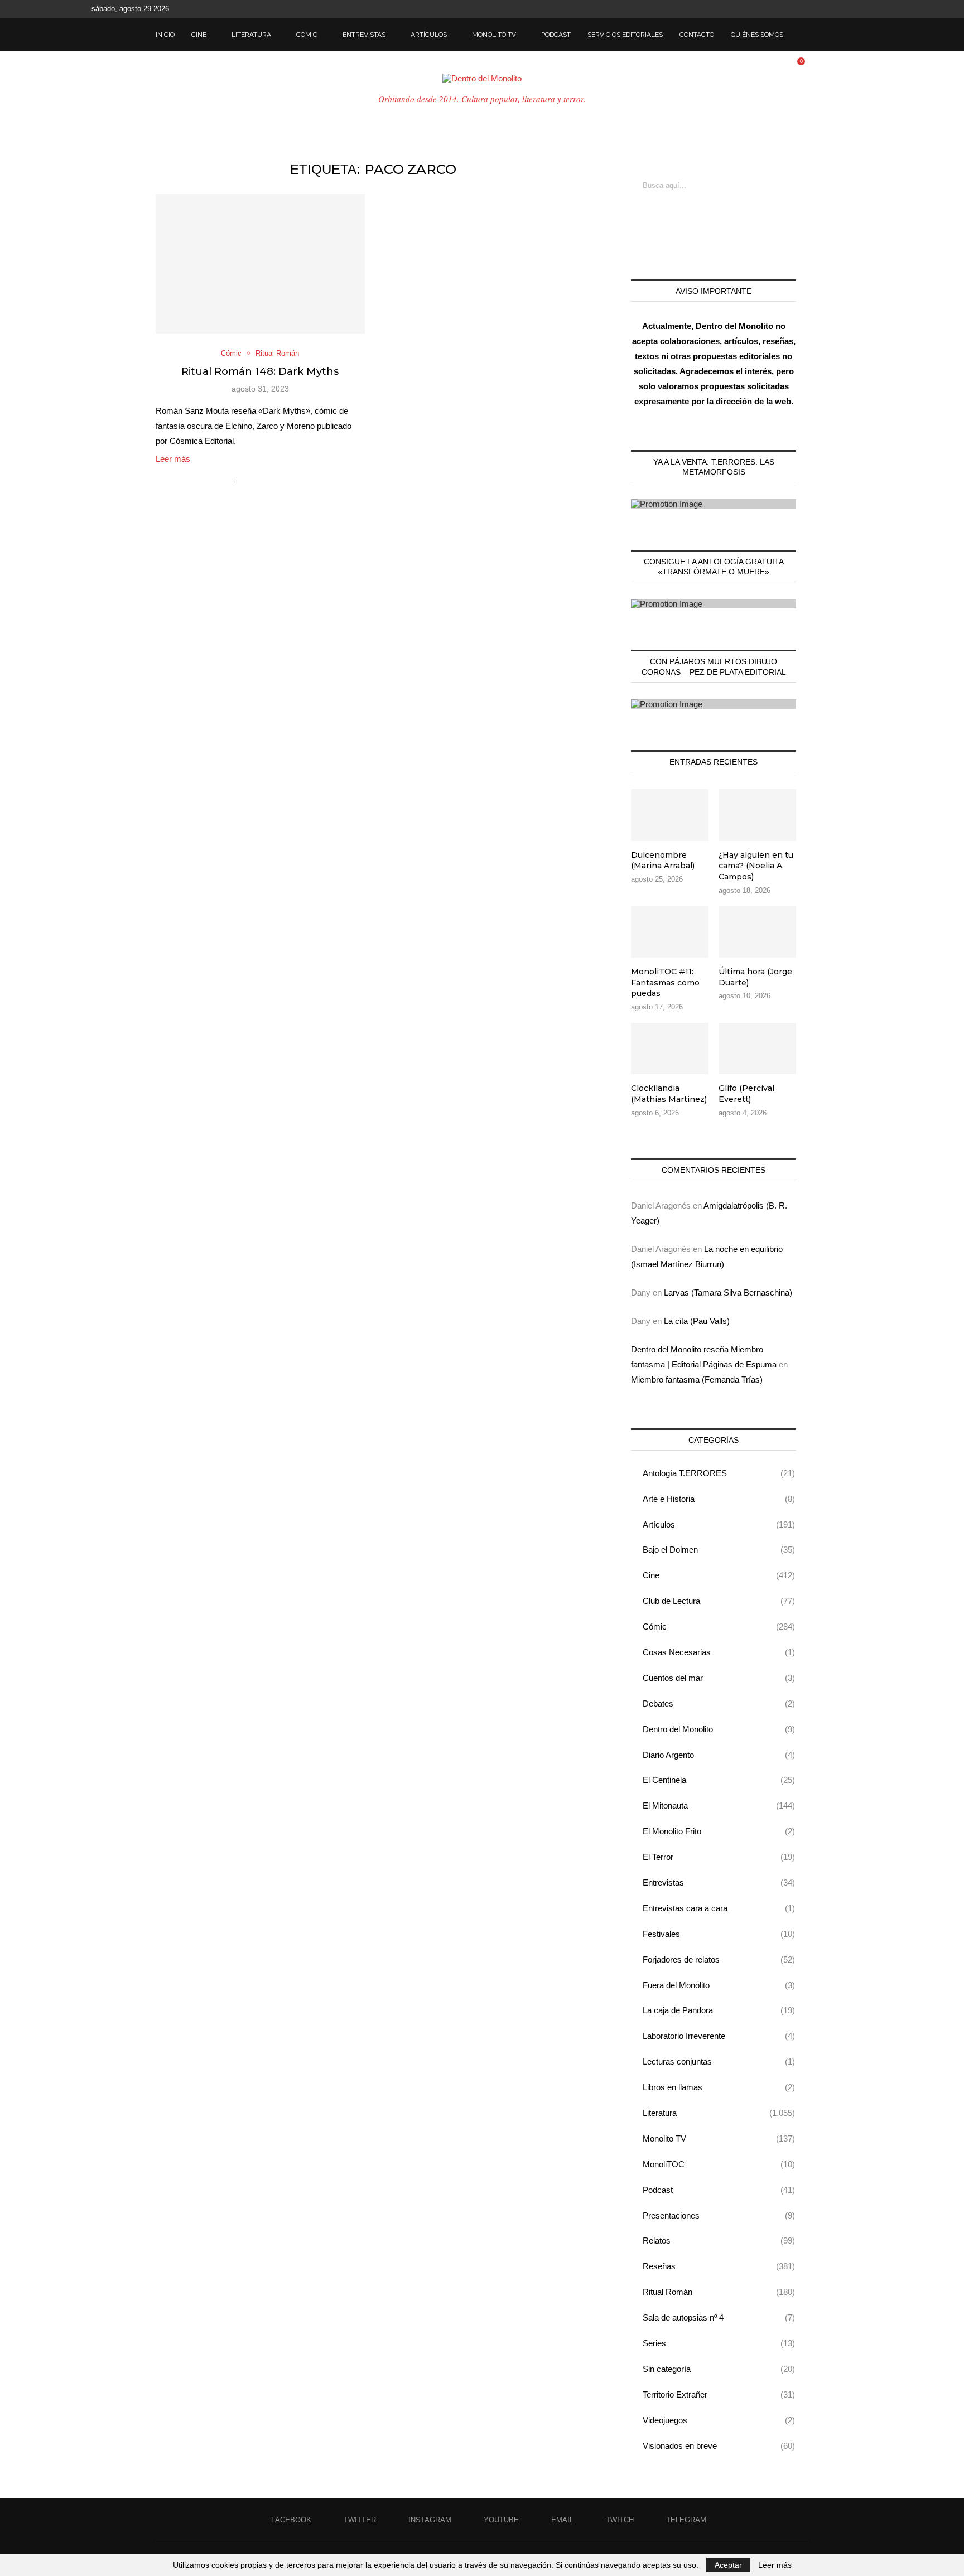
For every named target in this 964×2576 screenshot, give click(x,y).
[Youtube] (831, 9)
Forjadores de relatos (719, 1959)
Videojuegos (719, 2420)
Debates (719, 1703)
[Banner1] (714, 504)
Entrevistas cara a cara (719, 1908)
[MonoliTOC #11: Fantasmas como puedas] (670, 932)
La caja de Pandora (719, 2010)
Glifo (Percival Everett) (746, 1094)
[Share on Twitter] (260, 477)
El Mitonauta (719, 1806)
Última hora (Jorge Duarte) (755, 977)
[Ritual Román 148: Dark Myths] (260, 264)
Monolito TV (494, 35)
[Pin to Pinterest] (271, 477)
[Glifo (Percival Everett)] (757, 1049)
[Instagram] (818, 9)
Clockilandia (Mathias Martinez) (669, 1094)
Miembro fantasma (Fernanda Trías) (697, 1379)
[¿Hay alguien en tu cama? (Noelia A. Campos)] (757, 815)
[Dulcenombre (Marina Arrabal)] (670, 815)
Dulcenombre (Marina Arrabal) (663, 861)
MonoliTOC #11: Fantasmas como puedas (665, 982)
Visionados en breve (719, 2446)
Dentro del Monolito (719, 1729)
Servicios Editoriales (625, 35)
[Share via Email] (283, 477)
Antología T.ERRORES (719, 1473)
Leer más (173, 459)
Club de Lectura (719, 1601)
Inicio (165, 35)
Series (719, 2343)
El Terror (719, 1857)
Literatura (251, 35)
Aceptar (728, 2565)
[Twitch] (857, 9)
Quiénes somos (757, 35)
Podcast (556, 35)
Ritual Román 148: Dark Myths (260, 371)
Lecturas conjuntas (719, 2062)
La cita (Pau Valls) (697, 1321)
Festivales (719, 1934)
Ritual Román (719, 2292)
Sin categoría (719, 2369)
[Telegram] (870, 9)
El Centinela (719, 1780)
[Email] (844, 9)
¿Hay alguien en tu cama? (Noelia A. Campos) (756, 866)
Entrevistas (364, 35)
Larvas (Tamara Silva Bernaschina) (728, 1292)
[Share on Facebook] (248, 477)
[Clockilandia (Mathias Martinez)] (670, 1049)
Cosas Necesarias (719, 1652)
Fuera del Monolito (719, 1985)
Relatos (719, 2241)
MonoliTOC (719, 2164)
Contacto (697, 35)
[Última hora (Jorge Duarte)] (757, 932)
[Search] (803, 35)
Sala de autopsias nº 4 (719, 2318)
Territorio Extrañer (719, 2394)
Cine (199, 35)
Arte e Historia (719, 1499)
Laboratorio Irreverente (719, 2036)
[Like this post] (236, 477)
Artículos (429, 35)
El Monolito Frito (719, 1831)
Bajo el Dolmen (719, 1550)
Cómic (307, 35)
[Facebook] (793, 9)
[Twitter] (806, 9)
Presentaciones (719, 2215)
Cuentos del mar (719, 1678)
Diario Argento (719, 1755)
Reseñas (719, 2266)
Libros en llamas (719, 2087)
